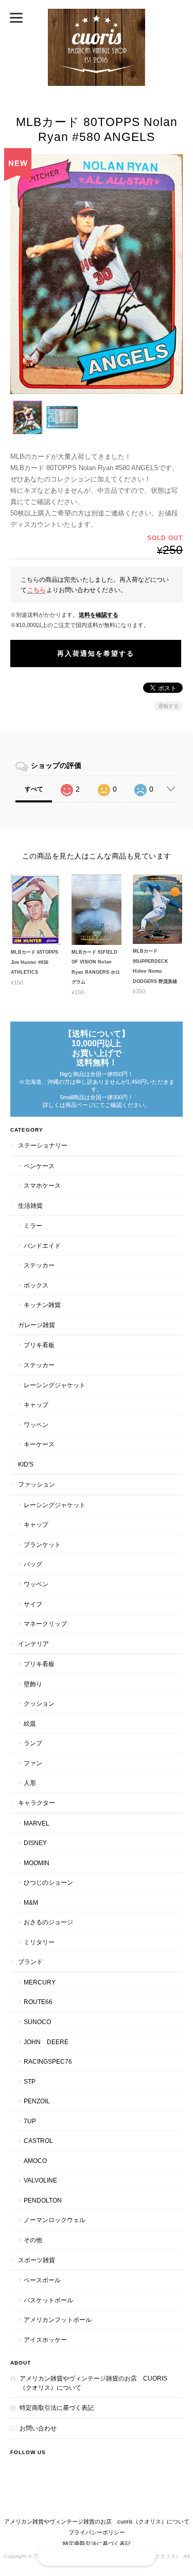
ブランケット (42, 1544)
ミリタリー (39, 1942)
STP (30, 2081)
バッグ (33, 1564)
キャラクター (37, 1803)
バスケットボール (48, 2300)
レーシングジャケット (55, 1385)
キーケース (39, 1444)
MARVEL (37, 1823)
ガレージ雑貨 (37, 1325)
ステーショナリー (43, 1145)
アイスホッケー (45, 2340)
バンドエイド (42, 1246)
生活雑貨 (30, 1205)
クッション (39, 1703)
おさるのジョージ (48, 1922)
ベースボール (42, 2280)
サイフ (33, 1604)
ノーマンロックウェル (55, 2220)
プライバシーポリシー (97, 2532)
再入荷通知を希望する (96, 654)
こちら (37, 590)
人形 (30, 1783)
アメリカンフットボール (58, 2320)
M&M (31, 1902)
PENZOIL (37, 2101)
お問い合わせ (38, 2428)
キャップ (36, 1405)
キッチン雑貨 (42, 1305)
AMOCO (35, 2161)
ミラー (33, 1226)
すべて (34, 789)
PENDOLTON (43, 2200)
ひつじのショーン (48, 1882)
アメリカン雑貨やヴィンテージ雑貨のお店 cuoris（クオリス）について (93, 2383)
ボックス (36, 1285)
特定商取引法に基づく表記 (57, 2408)
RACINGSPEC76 (48, 2061)
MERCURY (40, 1982)
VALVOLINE (40, 2180)
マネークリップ (45, 1624)
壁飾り (33, 1684)
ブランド (30, 1962)
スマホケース (42, 1185)
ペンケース (39, 1166)
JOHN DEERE (46, 2042)
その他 (33, 2240)
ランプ (33, 1743)
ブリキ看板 (39, 1345)
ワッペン (36, 1425)
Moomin (37, 1863)
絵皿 (30, 1723)
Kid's (26, 1464)
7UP (30, 2121)
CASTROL (38, 2141)
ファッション (37, 1484)
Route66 (38, 2002)
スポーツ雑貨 (37, 2260)
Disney (35, 1843)
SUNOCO (37, 2022)
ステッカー (39, 1265)
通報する (168, 706)
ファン (33, 1763)
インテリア (33, 1644)
